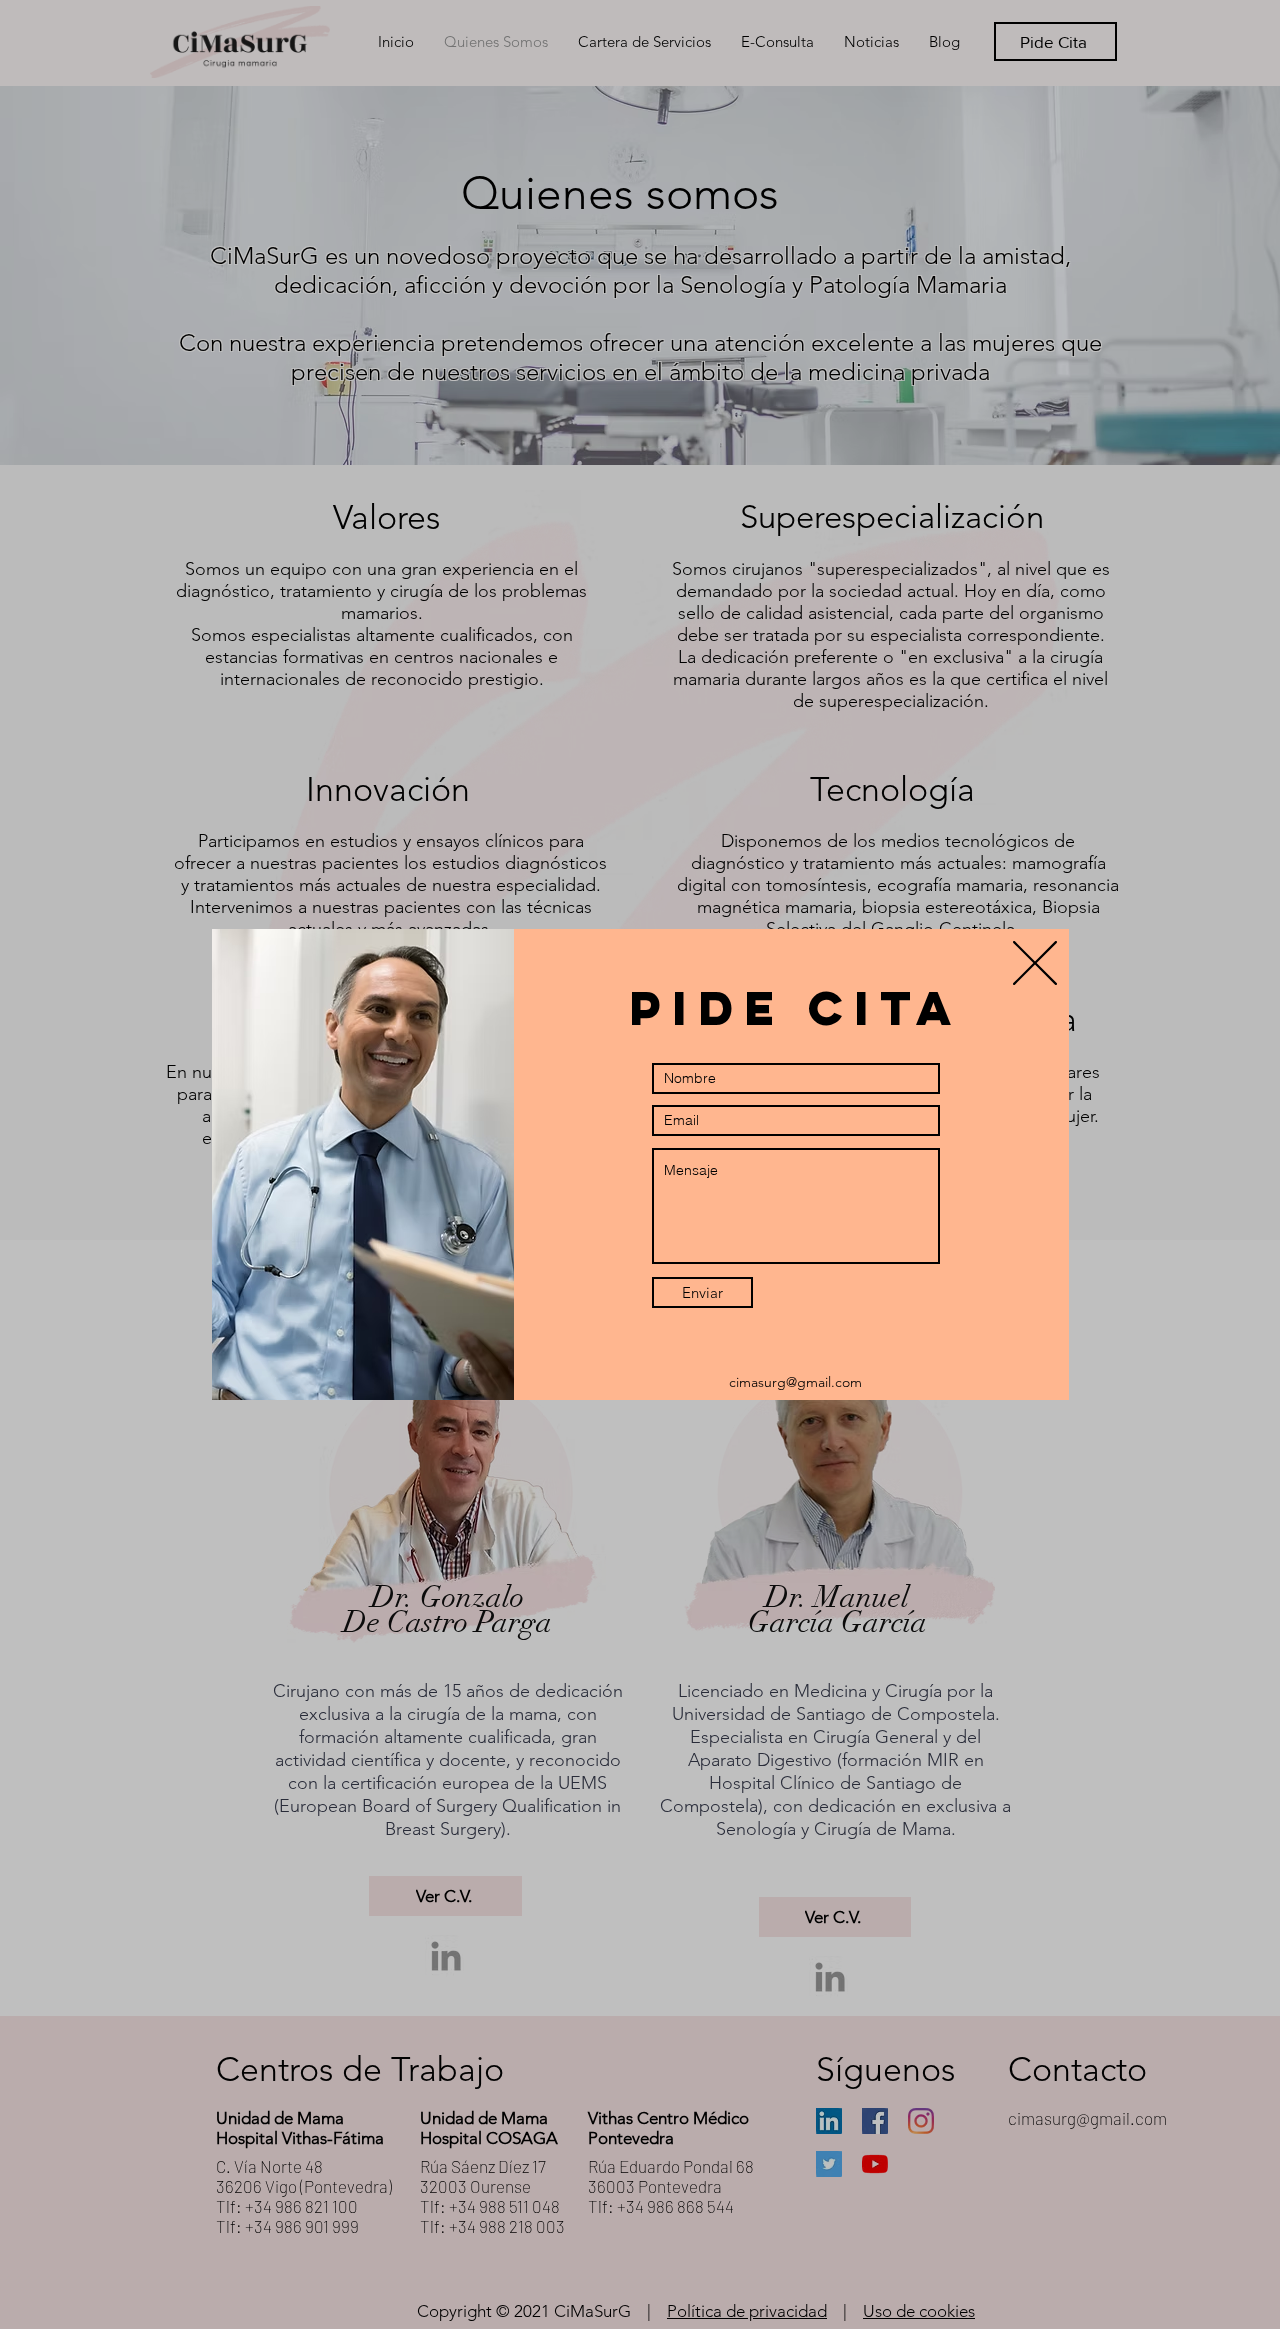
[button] (1035, 963)
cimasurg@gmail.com (795, 1382)
